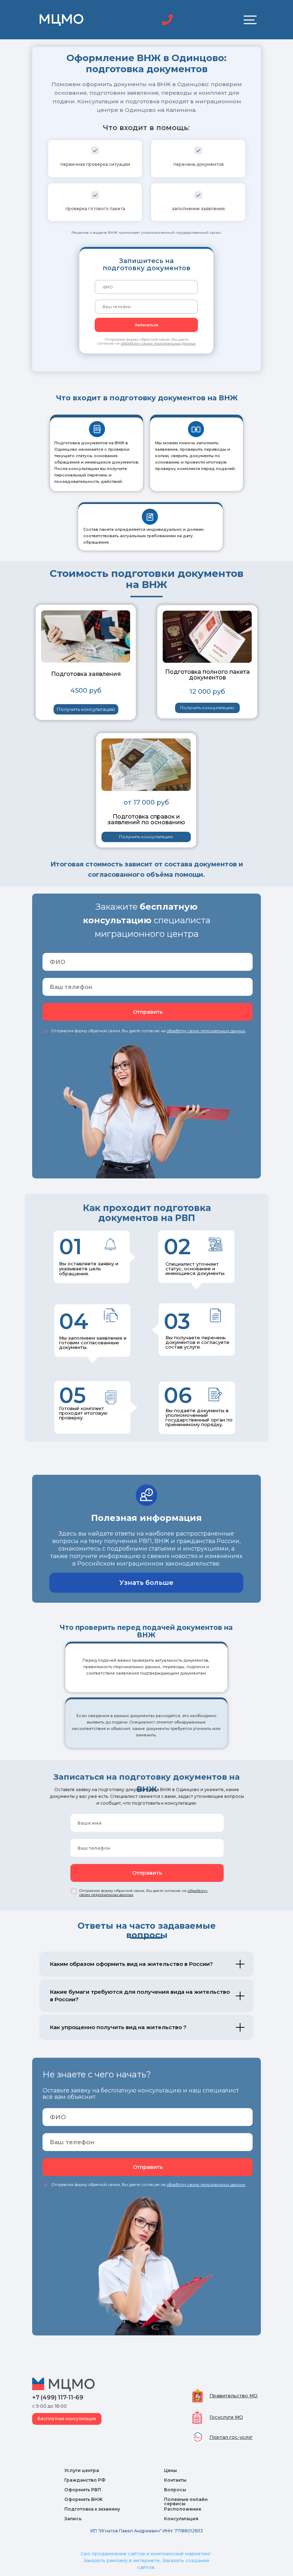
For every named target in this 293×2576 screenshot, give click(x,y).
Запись (73, 2519)
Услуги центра (82, 2470)
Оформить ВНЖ (83, 2499)
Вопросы (175, 2490)
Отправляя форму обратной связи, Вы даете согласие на (147, 341)
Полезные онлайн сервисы (186, 2501)
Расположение (183, 2509)
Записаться (146, 325)
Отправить (148, 1012)
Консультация (181, 2519)
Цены (170, 2470)
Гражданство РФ (85, 2480)
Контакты (175, 2480)
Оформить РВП (83, 2490)
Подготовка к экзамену (92, 2509)
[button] (86, 709)
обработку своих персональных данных (206, 2185)
